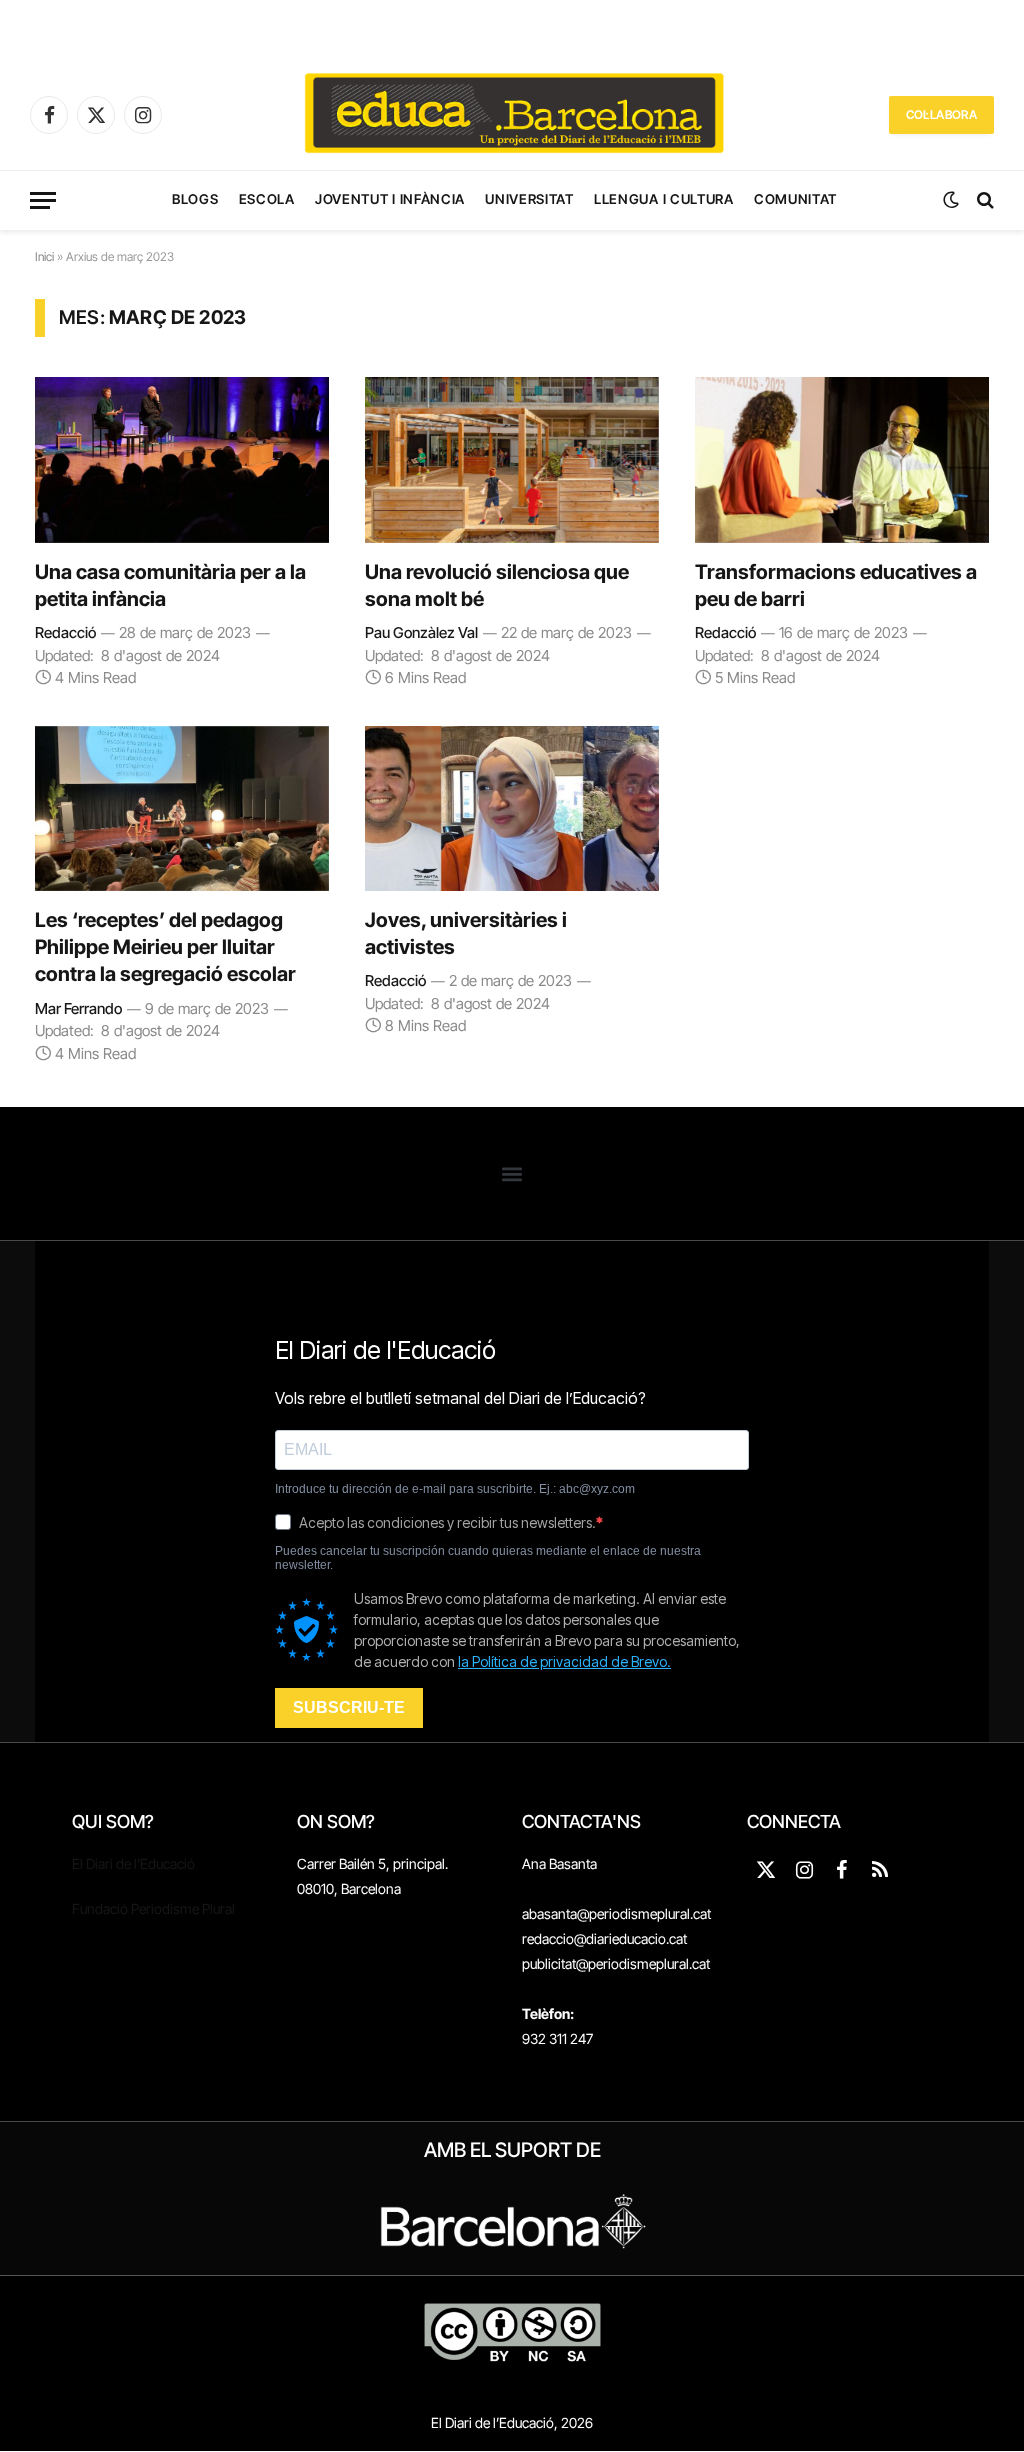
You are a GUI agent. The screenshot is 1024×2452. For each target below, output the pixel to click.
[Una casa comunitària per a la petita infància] (182, 459)
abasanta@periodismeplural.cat (616, 1913)
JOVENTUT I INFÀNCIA (390, 199)
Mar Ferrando (78, 1008)
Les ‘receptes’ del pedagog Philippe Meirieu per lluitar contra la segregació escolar (165, 947)
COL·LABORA (941, 114)
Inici (44, 256)
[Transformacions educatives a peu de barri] (842, 459)
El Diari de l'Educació (133, 1863)
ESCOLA (267, 199)
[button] (512, 1173)
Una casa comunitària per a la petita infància (170, 585)
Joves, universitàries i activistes (466, 933)
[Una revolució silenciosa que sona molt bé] (512, 459)
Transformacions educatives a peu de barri (836, 585)
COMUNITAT (795, 199)
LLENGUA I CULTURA (663, 199)
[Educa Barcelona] (512, 115)
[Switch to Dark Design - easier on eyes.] (951, 200)
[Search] (983, 200)
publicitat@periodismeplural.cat (616, 1963)
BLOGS (195, 199)
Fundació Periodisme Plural (153, 1908)
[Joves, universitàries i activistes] (512, 808)
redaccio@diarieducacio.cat (604, 1938)
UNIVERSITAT (529, 199)
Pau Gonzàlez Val (421, 632)
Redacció (65, 632)
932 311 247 (557, 2038)
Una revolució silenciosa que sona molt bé (497, 585)
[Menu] (43, 200)
